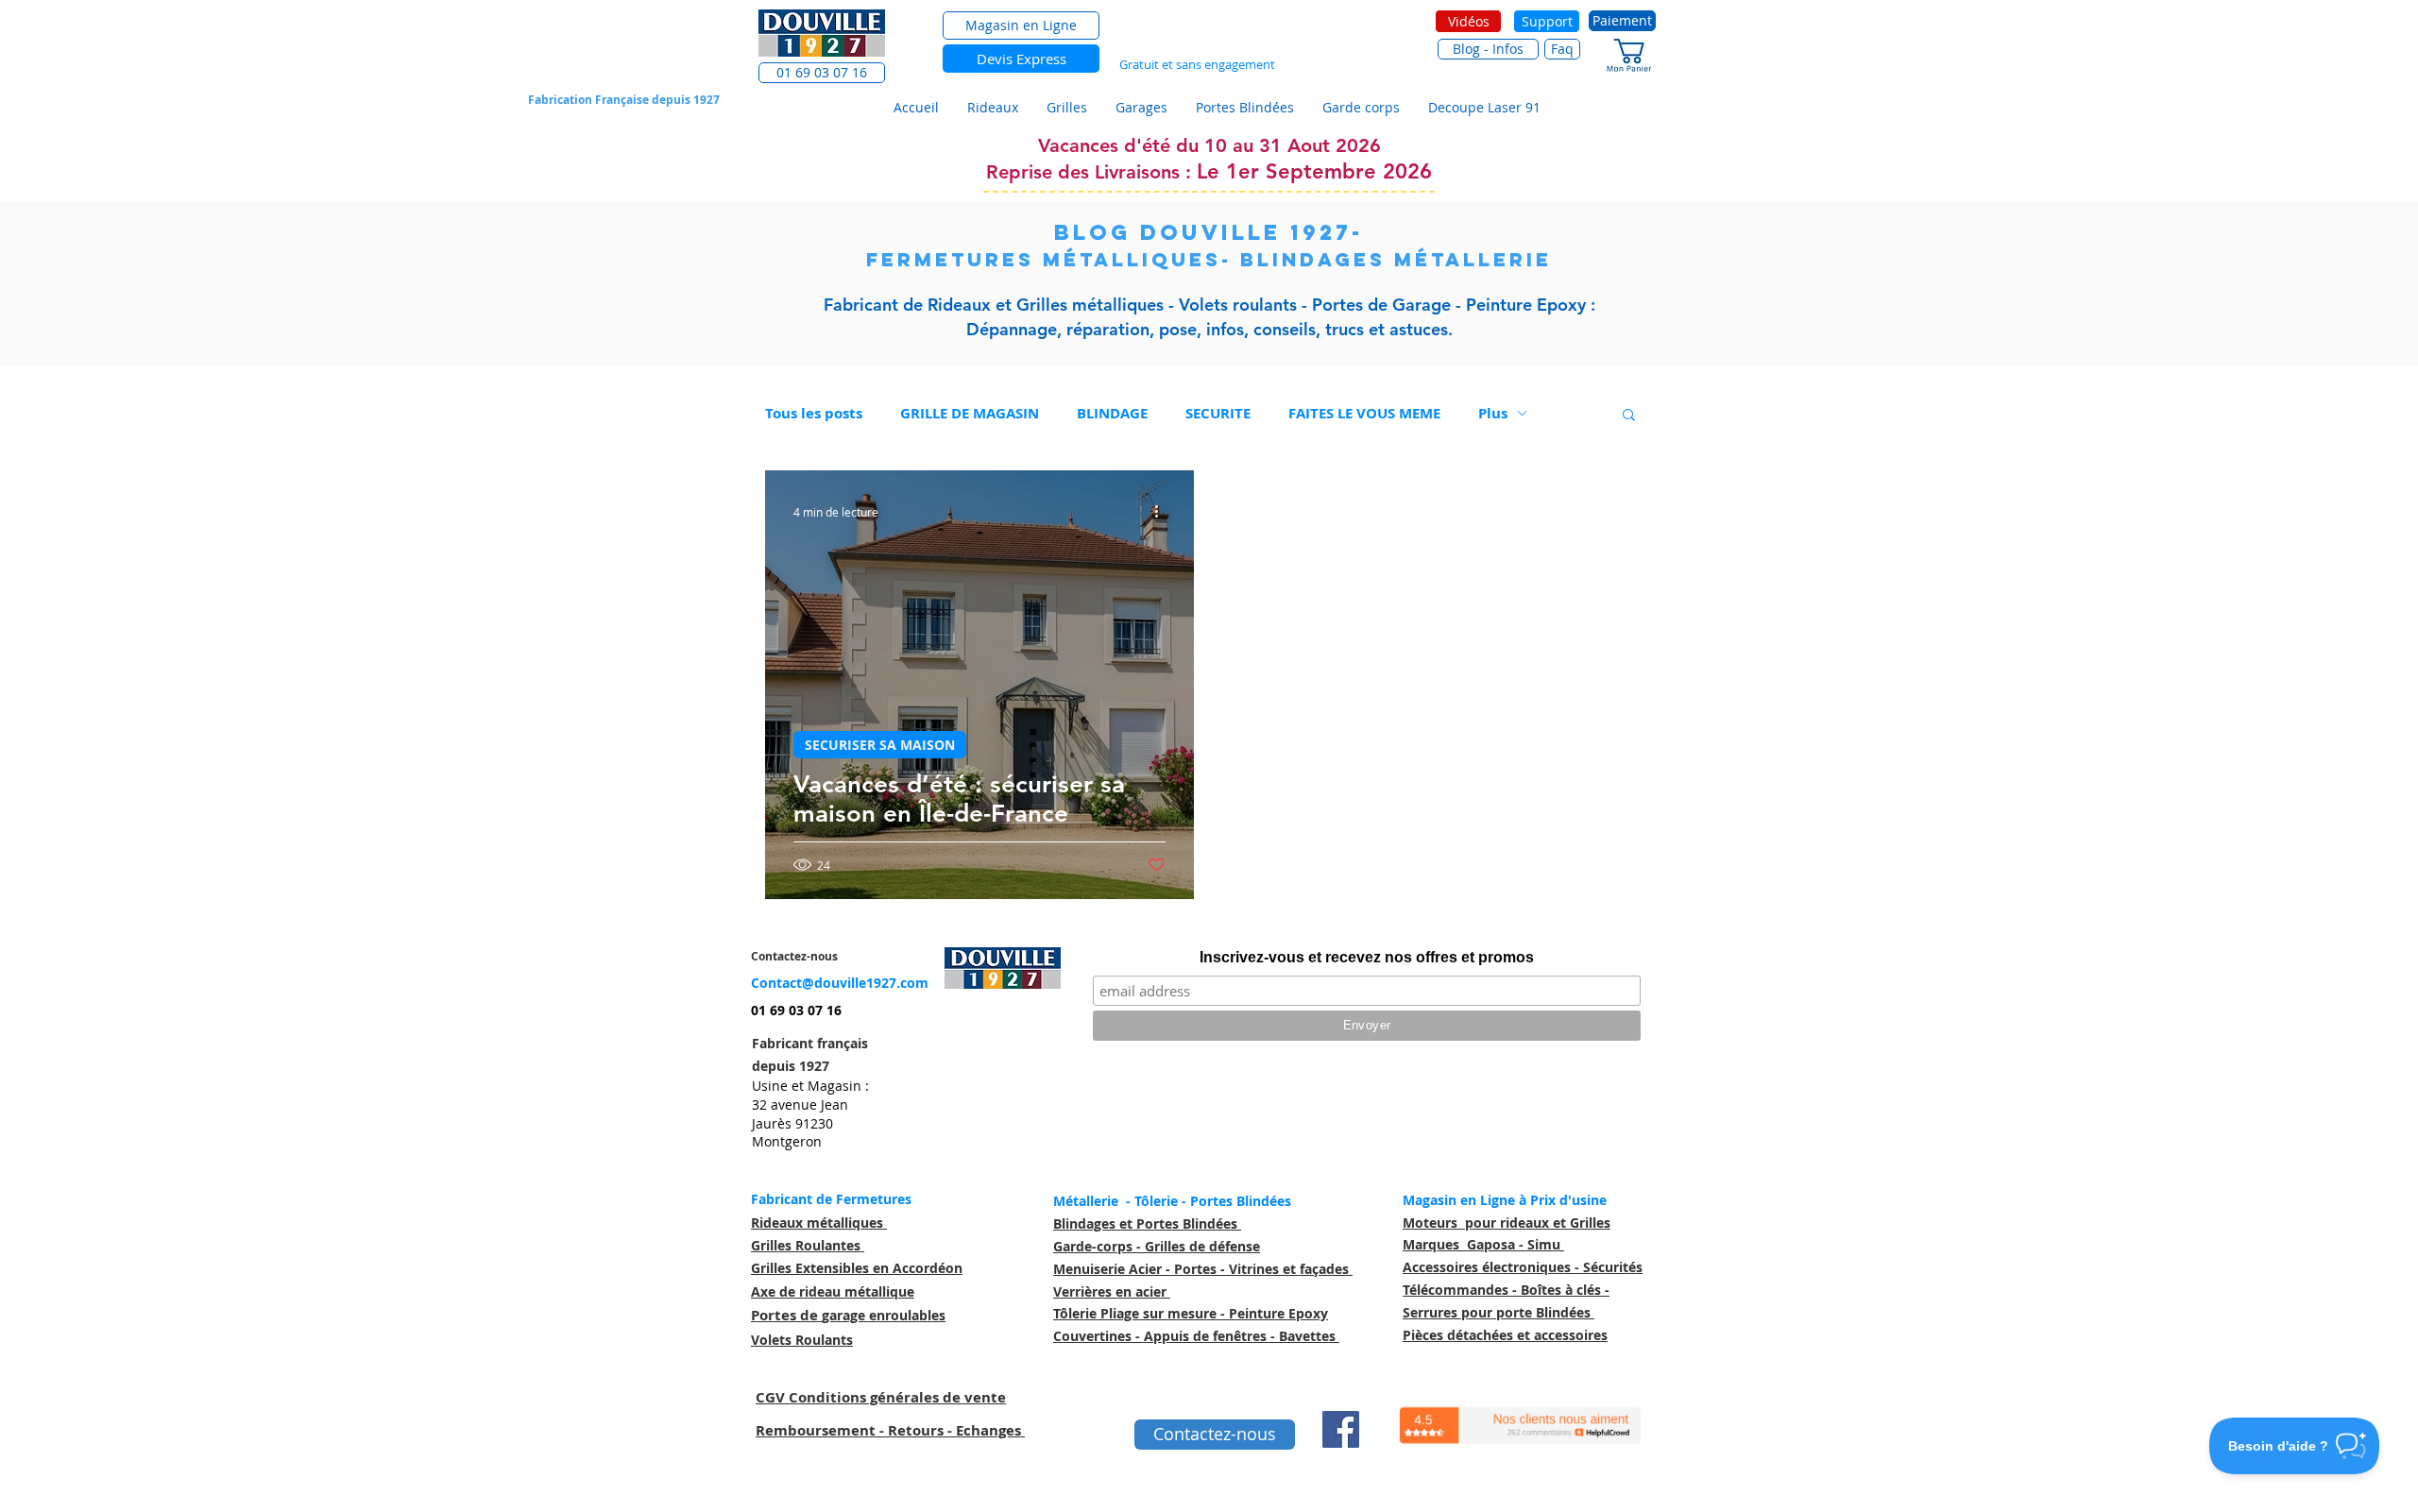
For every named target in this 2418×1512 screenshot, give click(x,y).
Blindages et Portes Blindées (1147, 1223)
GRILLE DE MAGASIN (970, 413)
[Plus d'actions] (1163, 512)
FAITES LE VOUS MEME (1364, 413)
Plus (1493, 413)
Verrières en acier (1112, 1291)
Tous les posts (814, 413)
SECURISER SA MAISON (880, 745)
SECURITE (1218, 413)
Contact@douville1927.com (840, 983)
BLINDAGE (1112, 413)
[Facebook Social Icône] (1341, 1429)
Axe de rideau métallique (833, 1291)
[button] (822, 73)
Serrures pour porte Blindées (1498, 1312)
